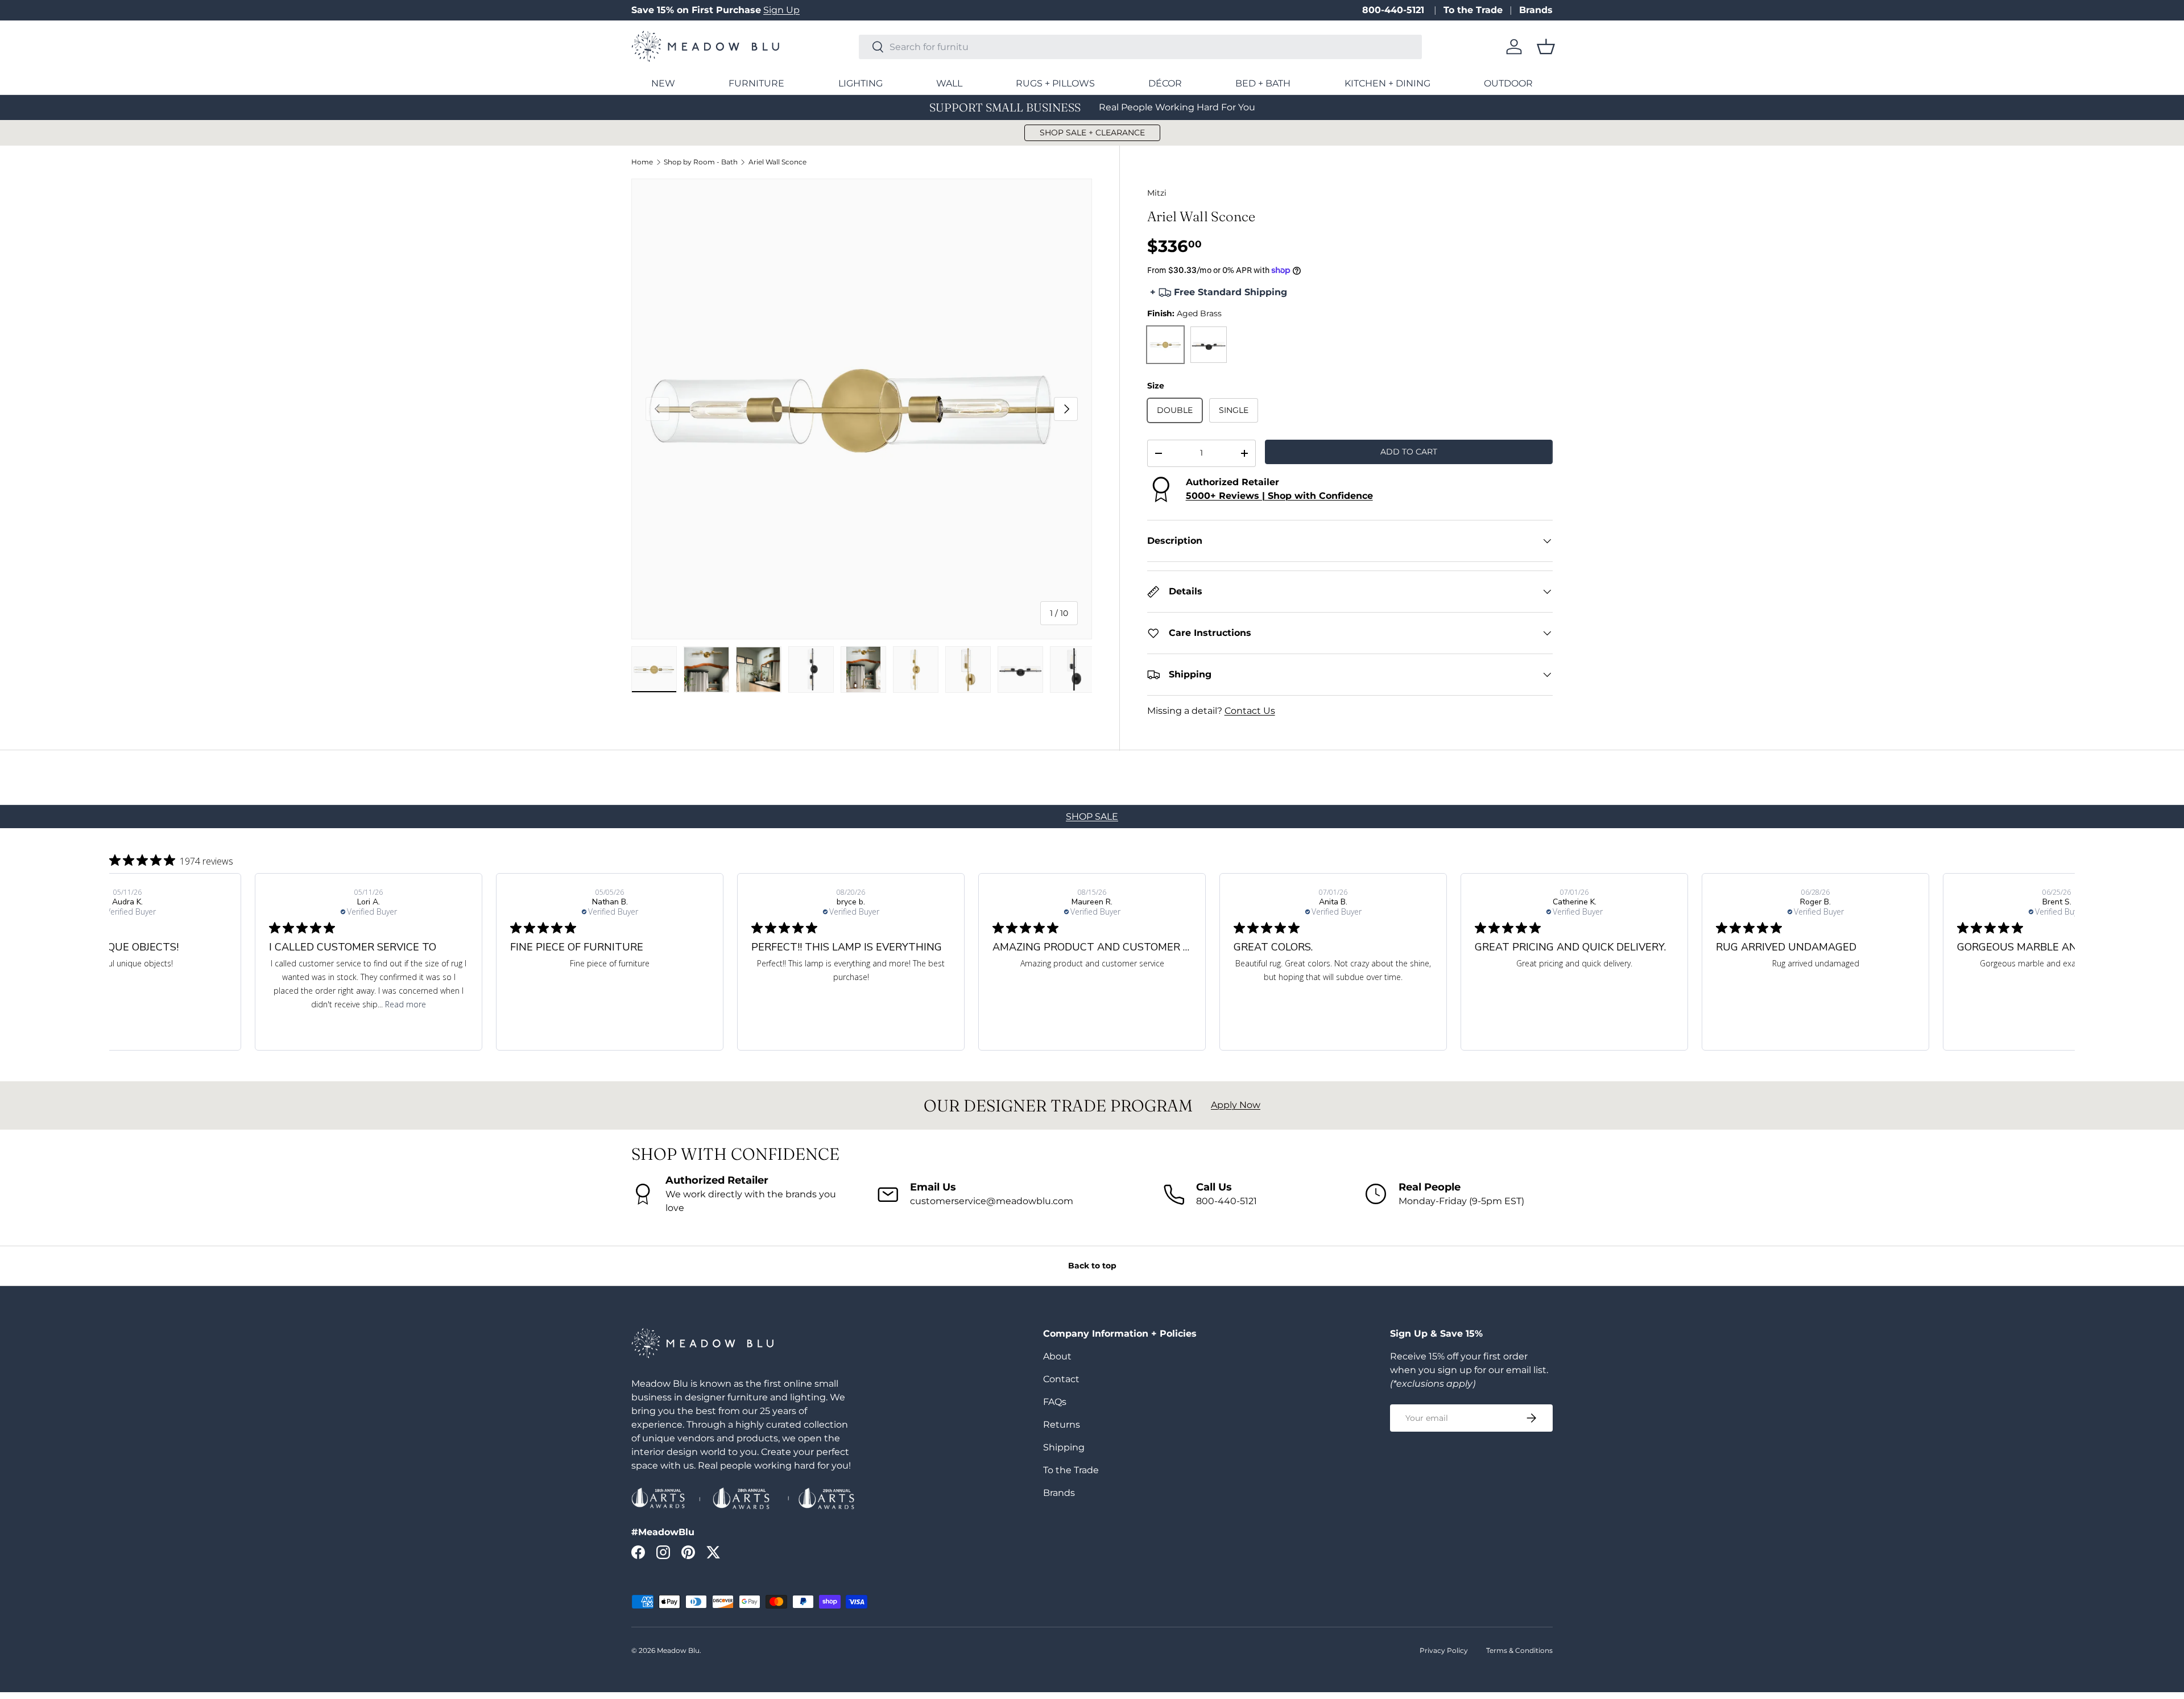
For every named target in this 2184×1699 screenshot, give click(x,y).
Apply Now (1236, 1105)
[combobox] (1140, 47)
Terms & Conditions (1519, 1650)
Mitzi (1157, 193)
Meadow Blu (678, 1650)
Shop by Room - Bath (701, 162)
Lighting (861, 83)
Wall (949, 83)
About (1057, 1356)
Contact (1061, 1379)
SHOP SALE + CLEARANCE (1092, 133)
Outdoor (1508, 83)
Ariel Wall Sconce (777, 162)
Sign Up (781, 10)
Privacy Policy (1444, 1650)
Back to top (1092, 1266)
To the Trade (1473, 10)
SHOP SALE (1092, 817)
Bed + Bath (1263, 83)
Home (642, 162)
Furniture (756, 83)
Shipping (1064, 1447)
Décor (1165, 83)
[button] (1546, 47)
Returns (1062, 1425)
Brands (1536, 10)
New (663, 83)
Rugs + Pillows (1055, 83)
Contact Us (1250, 711)
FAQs (1055, 1402)
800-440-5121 (1395, 10)
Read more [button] (164, 1004)
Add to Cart (1409, 452)
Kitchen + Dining (1387, 83)
